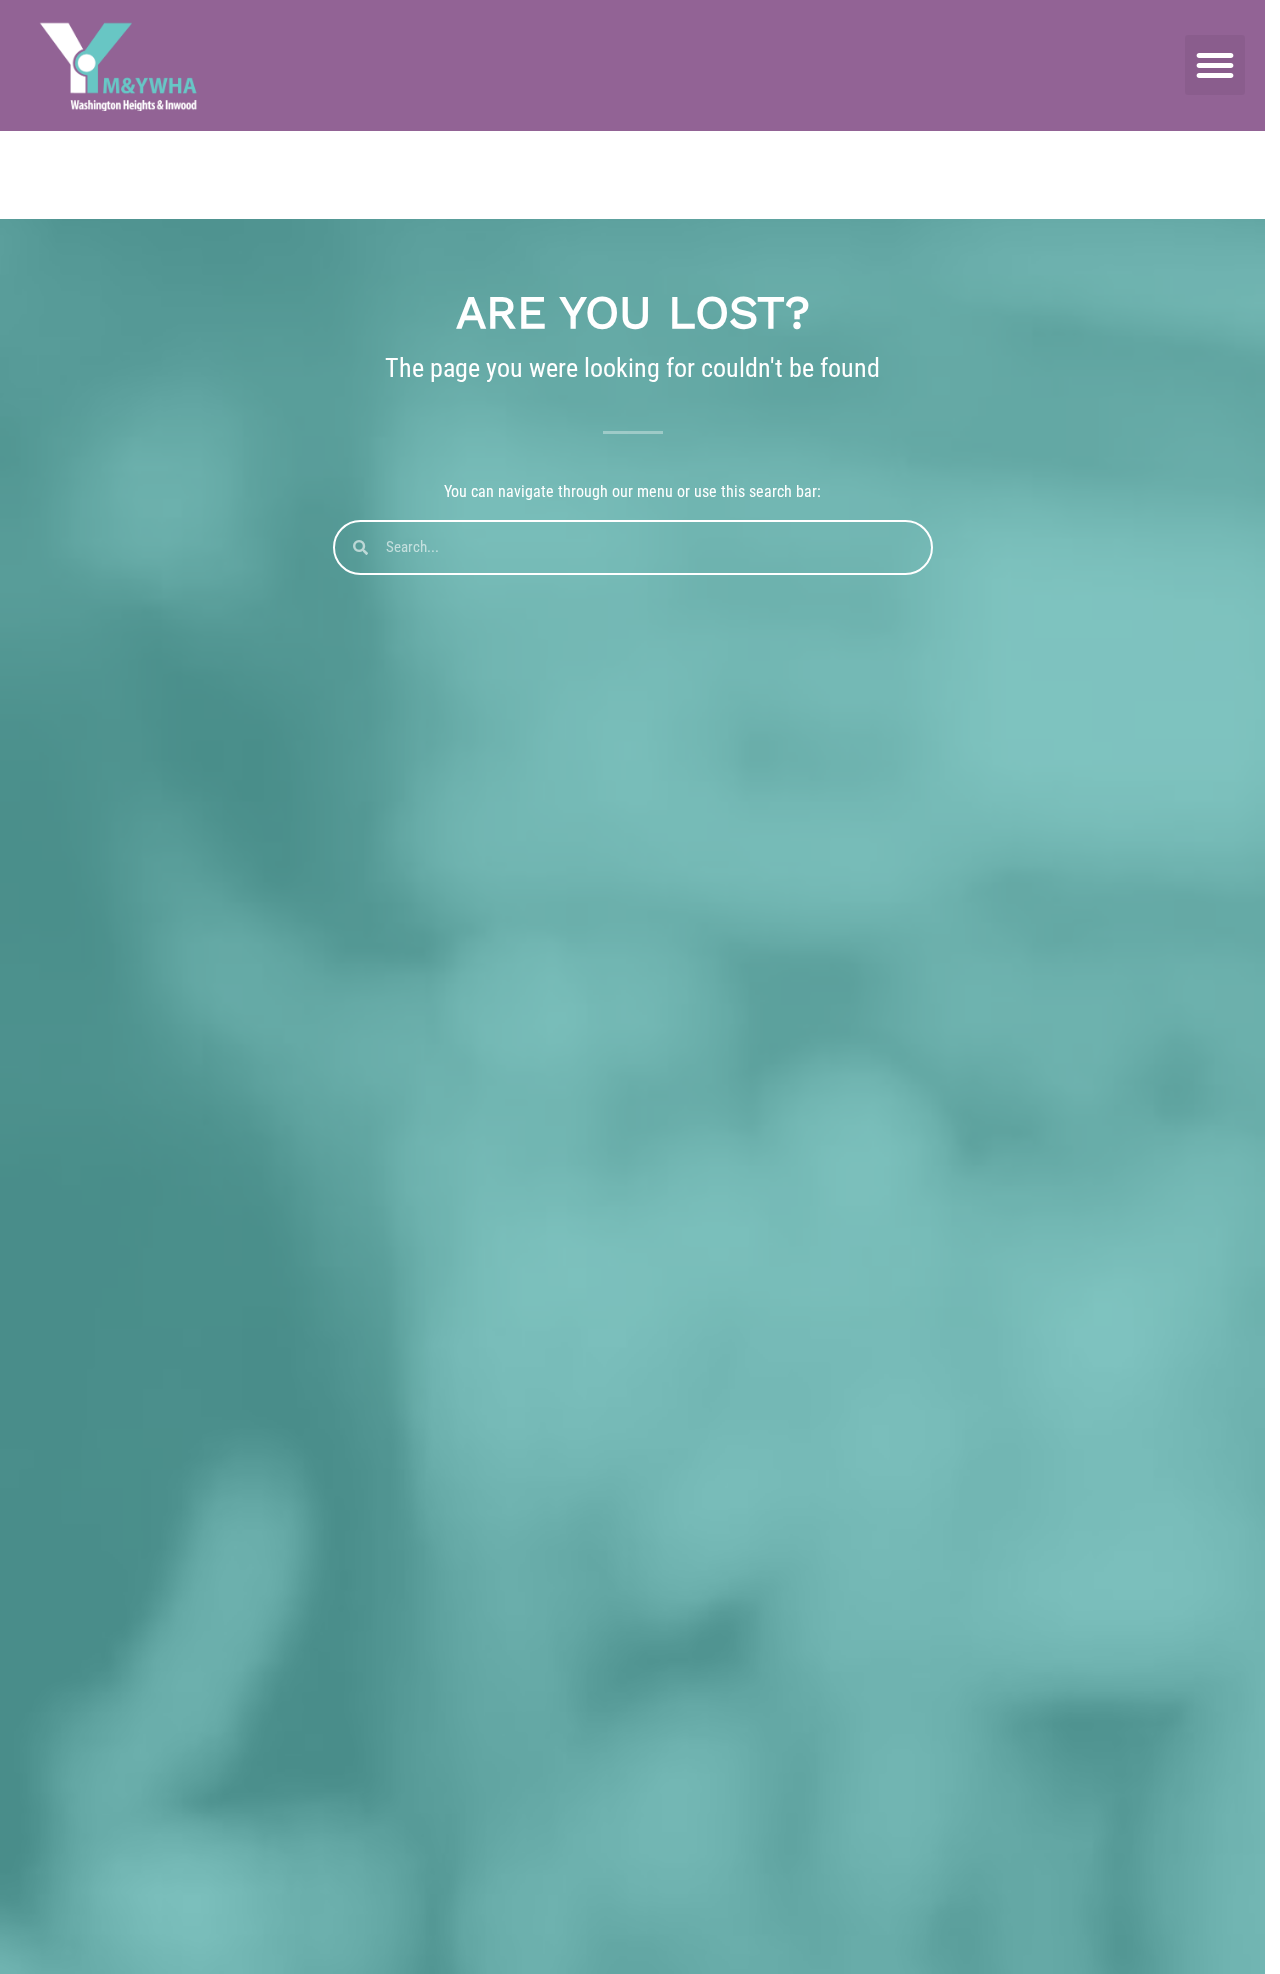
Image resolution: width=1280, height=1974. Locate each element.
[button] (1215, 65)
